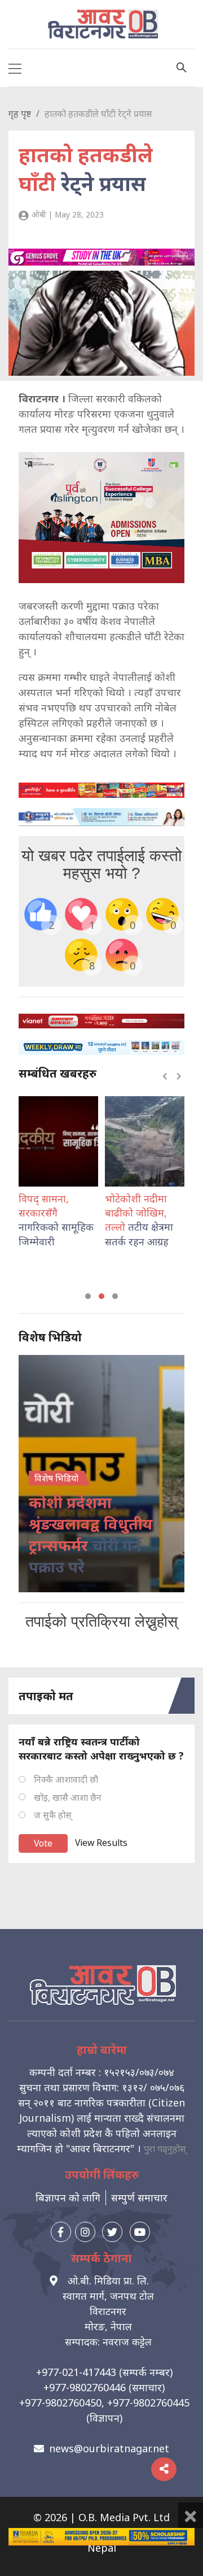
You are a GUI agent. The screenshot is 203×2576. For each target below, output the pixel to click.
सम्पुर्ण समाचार (139, 2197)
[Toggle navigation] (15, 68)
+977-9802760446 (85, 2387)
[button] (88, 1296)
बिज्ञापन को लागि (68, 2197)
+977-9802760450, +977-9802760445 (104, 2403)
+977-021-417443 (76, 2372)
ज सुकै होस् (53, 1815)
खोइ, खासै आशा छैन (68, 1797)
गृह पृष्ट (20, 114)
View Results (101, 1843)
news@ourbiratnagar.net (109, 2448)
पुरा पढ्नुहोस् (165, 2149)
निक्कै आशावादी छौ (66, 1779)
